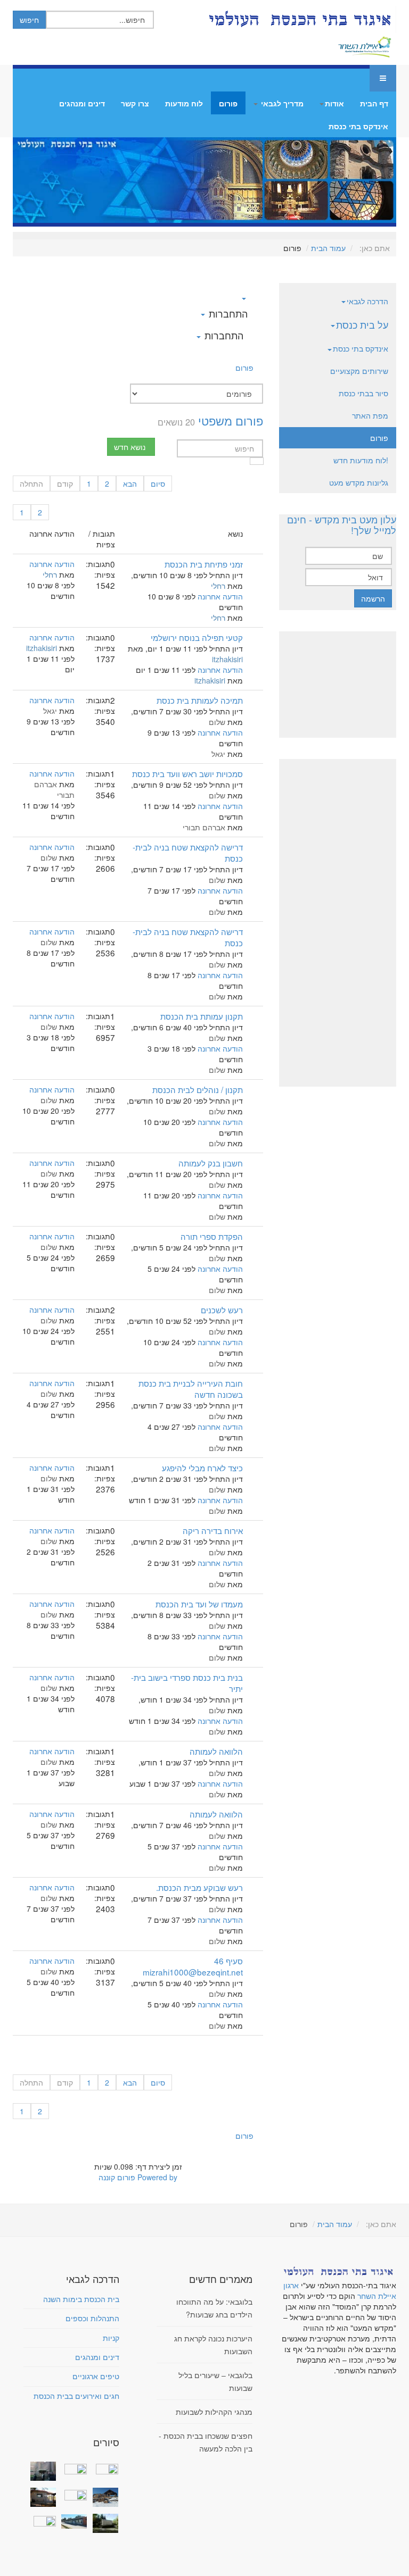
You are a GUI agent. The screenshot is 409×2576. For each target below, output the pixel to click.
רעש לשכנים (222, 1310)
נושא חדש (130, 447)
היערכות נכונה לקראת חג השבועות (213, 2345)
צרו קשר (135, 103)
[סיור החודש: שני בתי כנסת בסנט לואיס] (41, 2520)
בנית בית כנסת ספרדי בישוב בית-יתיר (187, 1683)
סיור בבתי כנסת (363, 393)
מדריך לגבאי (281, 103)
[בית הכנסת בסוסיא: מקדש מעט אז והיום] (104, 2497)
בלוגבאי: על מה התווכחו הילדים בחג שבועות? (214, 2308)
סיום (158, 483)
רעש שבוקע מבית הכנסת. (199, 1887)
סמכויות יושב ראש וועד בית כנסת (187, 773)
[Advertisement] (338, 685)
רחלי (218, 586)
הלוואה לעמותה (216, 1751)
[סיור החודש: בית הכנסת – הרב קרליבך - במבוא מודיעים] (104, 2523)
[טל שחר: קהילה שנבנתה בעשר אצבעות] (41, 2497)
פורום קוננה (117, 2177)
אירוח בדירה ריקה (213, 1530)
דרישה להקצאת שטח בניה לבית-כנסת (188, 852)
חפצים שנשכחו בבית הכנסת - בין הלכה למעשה (206, 2442)
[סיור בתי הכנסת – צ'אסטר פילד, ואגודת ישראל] (73, 2521)
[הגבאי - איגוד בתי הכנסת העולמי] (299, 19)
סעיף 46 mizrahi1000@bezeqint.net (193, 1966)
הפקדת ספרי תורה (212, 1236)
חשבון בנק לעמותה (211, 1163)
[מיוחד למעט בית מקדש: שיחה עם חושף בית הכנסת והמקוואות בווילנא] (73, 2468)
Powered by (157, 2177)
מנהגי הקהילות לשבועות (214, 2412)
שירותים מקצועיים (359, 371)
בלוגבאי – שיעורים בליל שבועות (215, 2381)
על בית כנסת (362, 324)
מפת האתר (370, 415)
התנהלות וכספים (92, 2318)
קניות (111, 2338)
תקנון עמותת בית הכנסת (202, 1016)
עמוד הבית (328, 248)
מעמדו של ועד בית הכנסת (199, 1604)
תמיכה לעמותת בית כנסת (200, 700)
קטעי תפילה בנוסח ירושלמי (197, 637)
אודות (334, 103)
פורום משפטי (231, 420)
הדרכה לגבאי (367, 301)
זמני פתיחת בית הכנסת (204, 564)
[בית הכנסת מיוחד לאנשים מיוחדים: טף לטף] (73, 2494)
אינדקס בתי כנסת (358, 126)
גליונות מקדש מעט (359, 482)
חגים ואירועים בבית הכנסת (76, 2396)
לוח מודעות (184, 103)
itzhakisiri (227, 659)
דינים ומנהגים (82, 103)
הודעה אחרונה (220, 596)
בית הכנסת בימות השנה (81, 2299)
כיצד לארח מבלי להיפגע (202, 1468)
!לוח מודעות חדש (361, 460)
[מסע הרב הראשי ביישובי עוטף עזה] (104, 2468)
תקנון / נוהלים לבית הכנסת (198, 1089)
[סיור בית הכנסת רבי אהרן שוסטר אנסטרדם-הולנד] (41, 2471)
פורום (228, 103)
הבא (130, 483)
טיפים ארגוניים (96, 2376)
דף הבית (374, 103)
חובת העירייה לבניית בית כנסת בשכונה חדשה (191, 1389)
